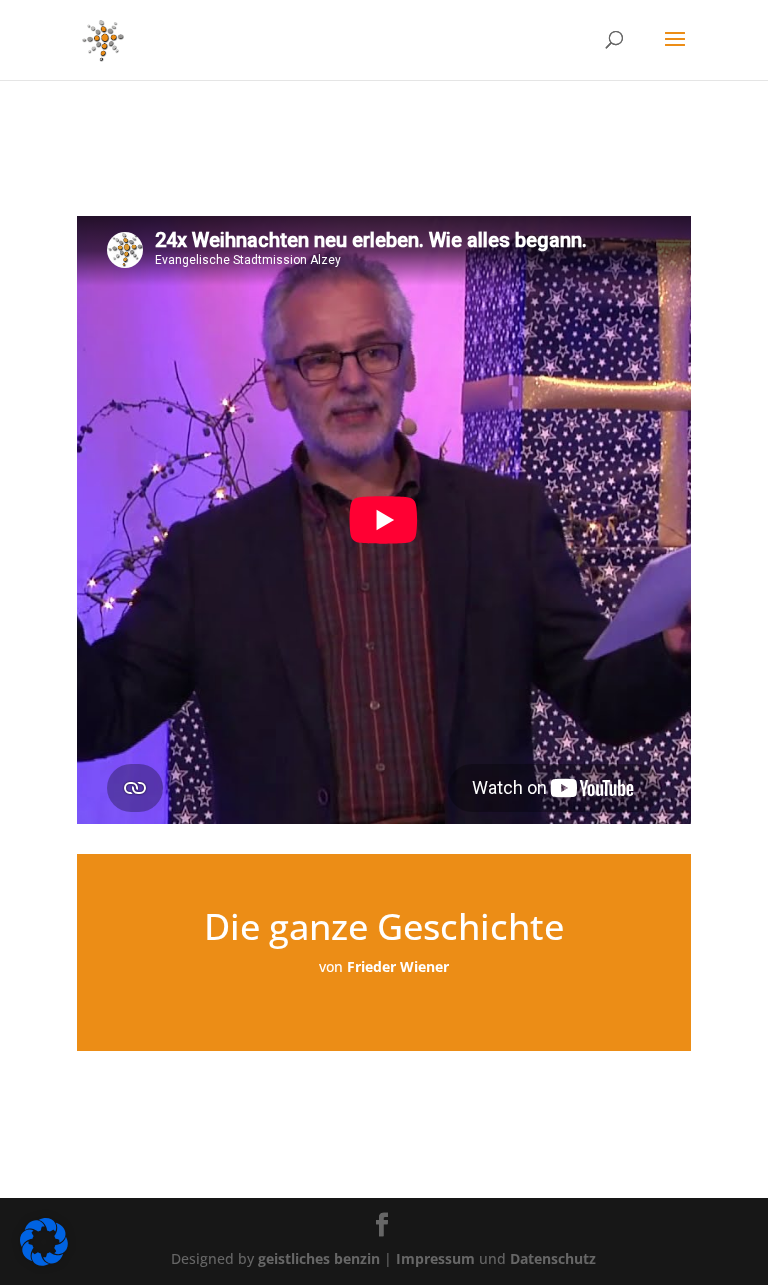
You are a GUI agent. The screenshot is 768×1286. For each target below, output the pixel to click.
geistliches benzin (319, 1258)
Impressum (437, 1258)
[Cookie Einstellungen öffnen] (44, 1260)
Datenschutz (553, 1258)
